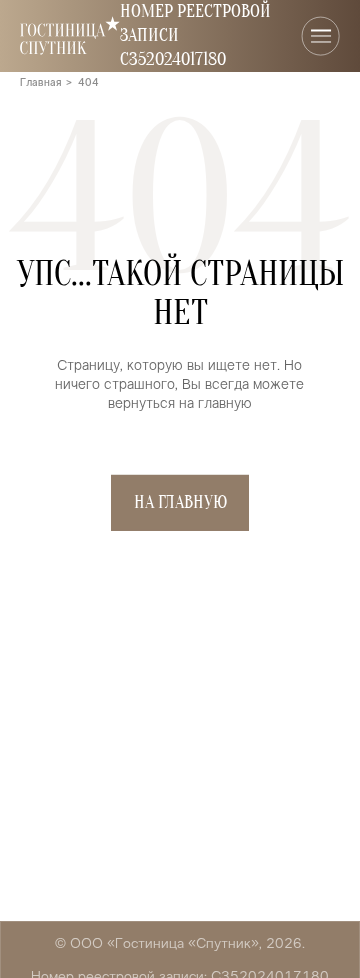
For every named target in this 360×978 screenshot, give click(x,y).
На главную (180, 502)
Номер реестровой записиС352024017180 (195, 35)
